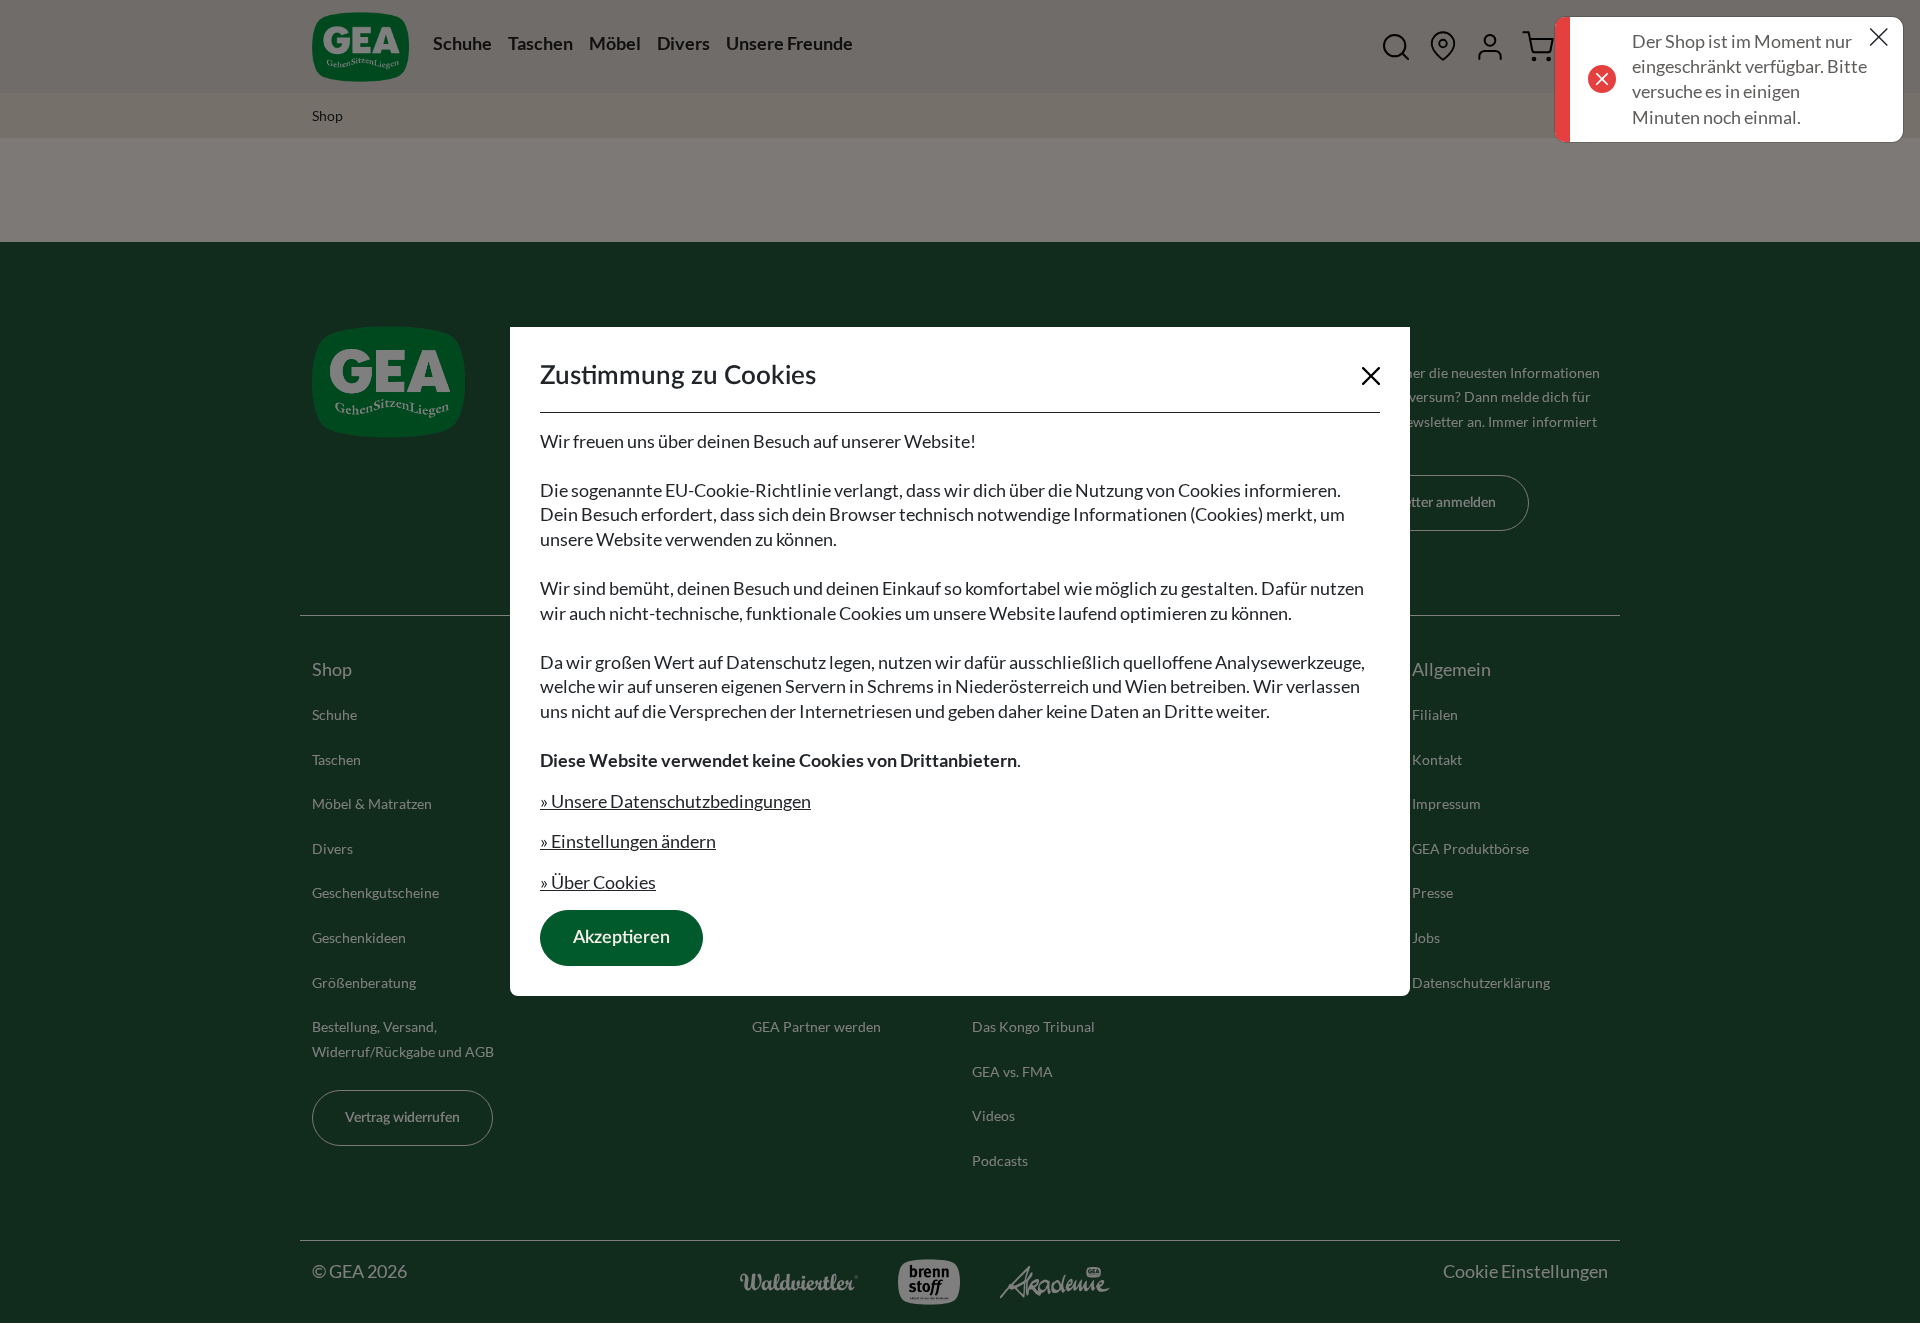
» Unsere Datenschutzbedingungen (675, 801)
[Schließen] (1371, 376)
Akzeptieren (621, 938)
